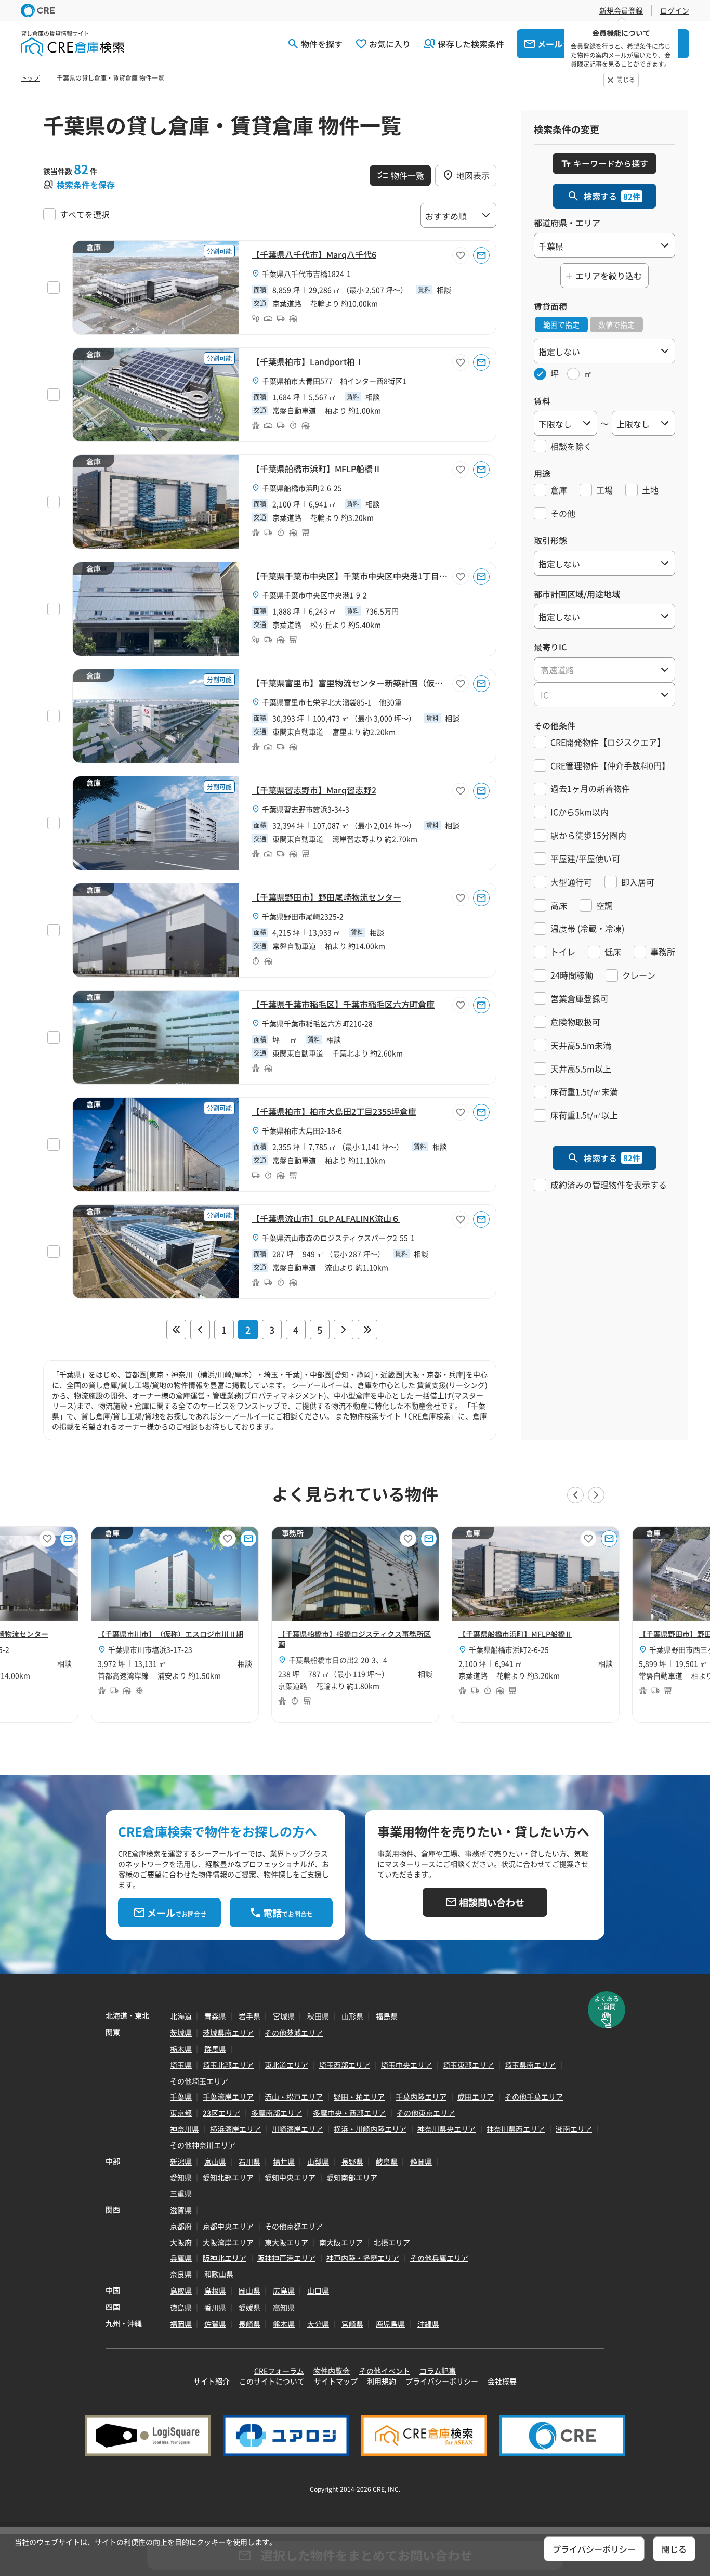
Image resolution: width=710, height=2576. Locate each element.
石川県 (249, 2162)
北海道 (181, 2016)
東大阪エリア (286, 2242)
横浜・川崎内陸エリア (370, 2129)
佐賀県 (215, 2324)
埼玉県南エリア (530, 2065)
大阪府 (181, 2242)
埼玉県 (181, 2065)
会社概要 (502, 2381)
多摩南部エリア (277, 2113)
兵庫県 (181, 2258)
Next (596, 1495)
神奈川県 (185, 2129)
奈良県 (181, 2274)
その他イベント (385, 2371)
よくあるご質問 (607, 2002)
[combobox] (604, 669)
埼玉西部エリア (345, 2065)
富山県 (215, 2162)
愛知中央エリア (290, 2177)
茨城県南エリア (228, 2033)
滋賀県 (181, 2210)
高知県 (284, 2307)
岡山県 (249, 2291)
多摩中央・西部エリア (349, 2113)
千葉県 (181, 2097)
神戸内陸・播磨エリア (363, 2258)
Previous (575, 1495)
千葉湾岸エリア (228, 2097)
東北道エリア (286, 2065)
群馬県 (215, 2049)
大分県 (318, 2324)
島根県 (215, 2291)
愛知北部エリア (228, 2177)
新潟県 (181, 2162)
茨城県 (181, 2033)
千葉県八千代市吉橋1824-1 (306, 274)
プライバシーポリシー (442, 2381)
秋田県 (318, 2016)
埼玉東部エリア (468, 2065)
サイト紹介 (212, 2381)
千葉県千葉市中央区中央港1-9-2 (314, 595)
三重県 (181, 2193)
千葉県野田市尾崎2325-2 (303, 916)
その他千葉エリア (534, 2097)
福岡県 (181, 2324)
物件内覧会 (332, 2371)
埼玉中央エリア (406, 2065)
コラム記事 (438, 2371)
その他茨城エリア (294, 2033)
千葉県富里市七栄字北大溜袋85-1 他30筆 (332, 702)
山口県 (318, 2291)
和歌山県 (219, 2274)
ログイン (675, 10)
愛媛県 (249, 2307)
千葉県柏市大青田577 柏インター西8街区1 (334, 381)
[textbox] (604, 670)
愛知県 (181, 2177)
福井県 (284, 2162)
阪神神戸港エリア (286, 2258)
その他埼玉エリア (199, 2081)
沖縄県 (428, 2324)
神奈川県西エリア (516, 2129)
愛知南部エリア (352, 2177)
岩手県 (249, 2016)
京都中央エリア (228, 2226)
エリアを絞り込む (609, 276)
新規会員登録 (621, 10)
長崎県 (249, 2324)
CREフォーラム (279, 2371)
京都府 (181, 2226)
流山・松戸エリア (294, 2097)
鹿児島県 (390, 2324)
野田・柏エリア (359, 2097)
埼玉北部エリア (228, 2065)
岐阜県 (387, 2162)
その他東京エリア (426, 2113)
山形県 (352, 2016)
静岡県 (421, 2162)
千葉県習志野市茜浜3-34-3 (306, 809)
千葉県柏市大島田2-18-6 (302, 1130)
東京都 (181, 2113)
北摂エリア (392, 2242)
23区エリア (221, 2113)
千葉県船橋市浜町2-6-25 (302, 488)
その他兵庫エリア (439, 2258)
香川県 (215, 2307)
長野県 (352, 2162)
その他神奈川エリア (203, 2145)
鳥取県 (181, 2291)
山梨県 (318, 2162)
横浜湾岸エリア (235, 2129)
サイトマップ (336, 2381)
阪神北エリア (225, 2258)
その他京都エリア (294, 2226)
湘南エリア (574, 2129)
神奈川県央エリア (446, 2129)
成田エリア (476, 2097)
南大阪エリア (341, 2242)
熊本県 (284, 2324)
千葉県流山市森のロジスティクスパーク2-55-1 (338, 1238)
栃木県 (181, 2049)
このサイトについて (272, 2381)
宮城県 (284, 2016)
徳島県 (181, 2307)
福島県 (387, 2016)
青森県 (215, 2016)
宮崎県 (352, 2324)
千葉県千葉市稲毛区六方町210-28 (317, 1023)
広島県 (284, 2291)
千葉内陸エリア (421, 2097)
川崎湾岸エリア (297, 2129)
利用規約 (382, 2381)
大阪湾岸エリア (228, 2242)
